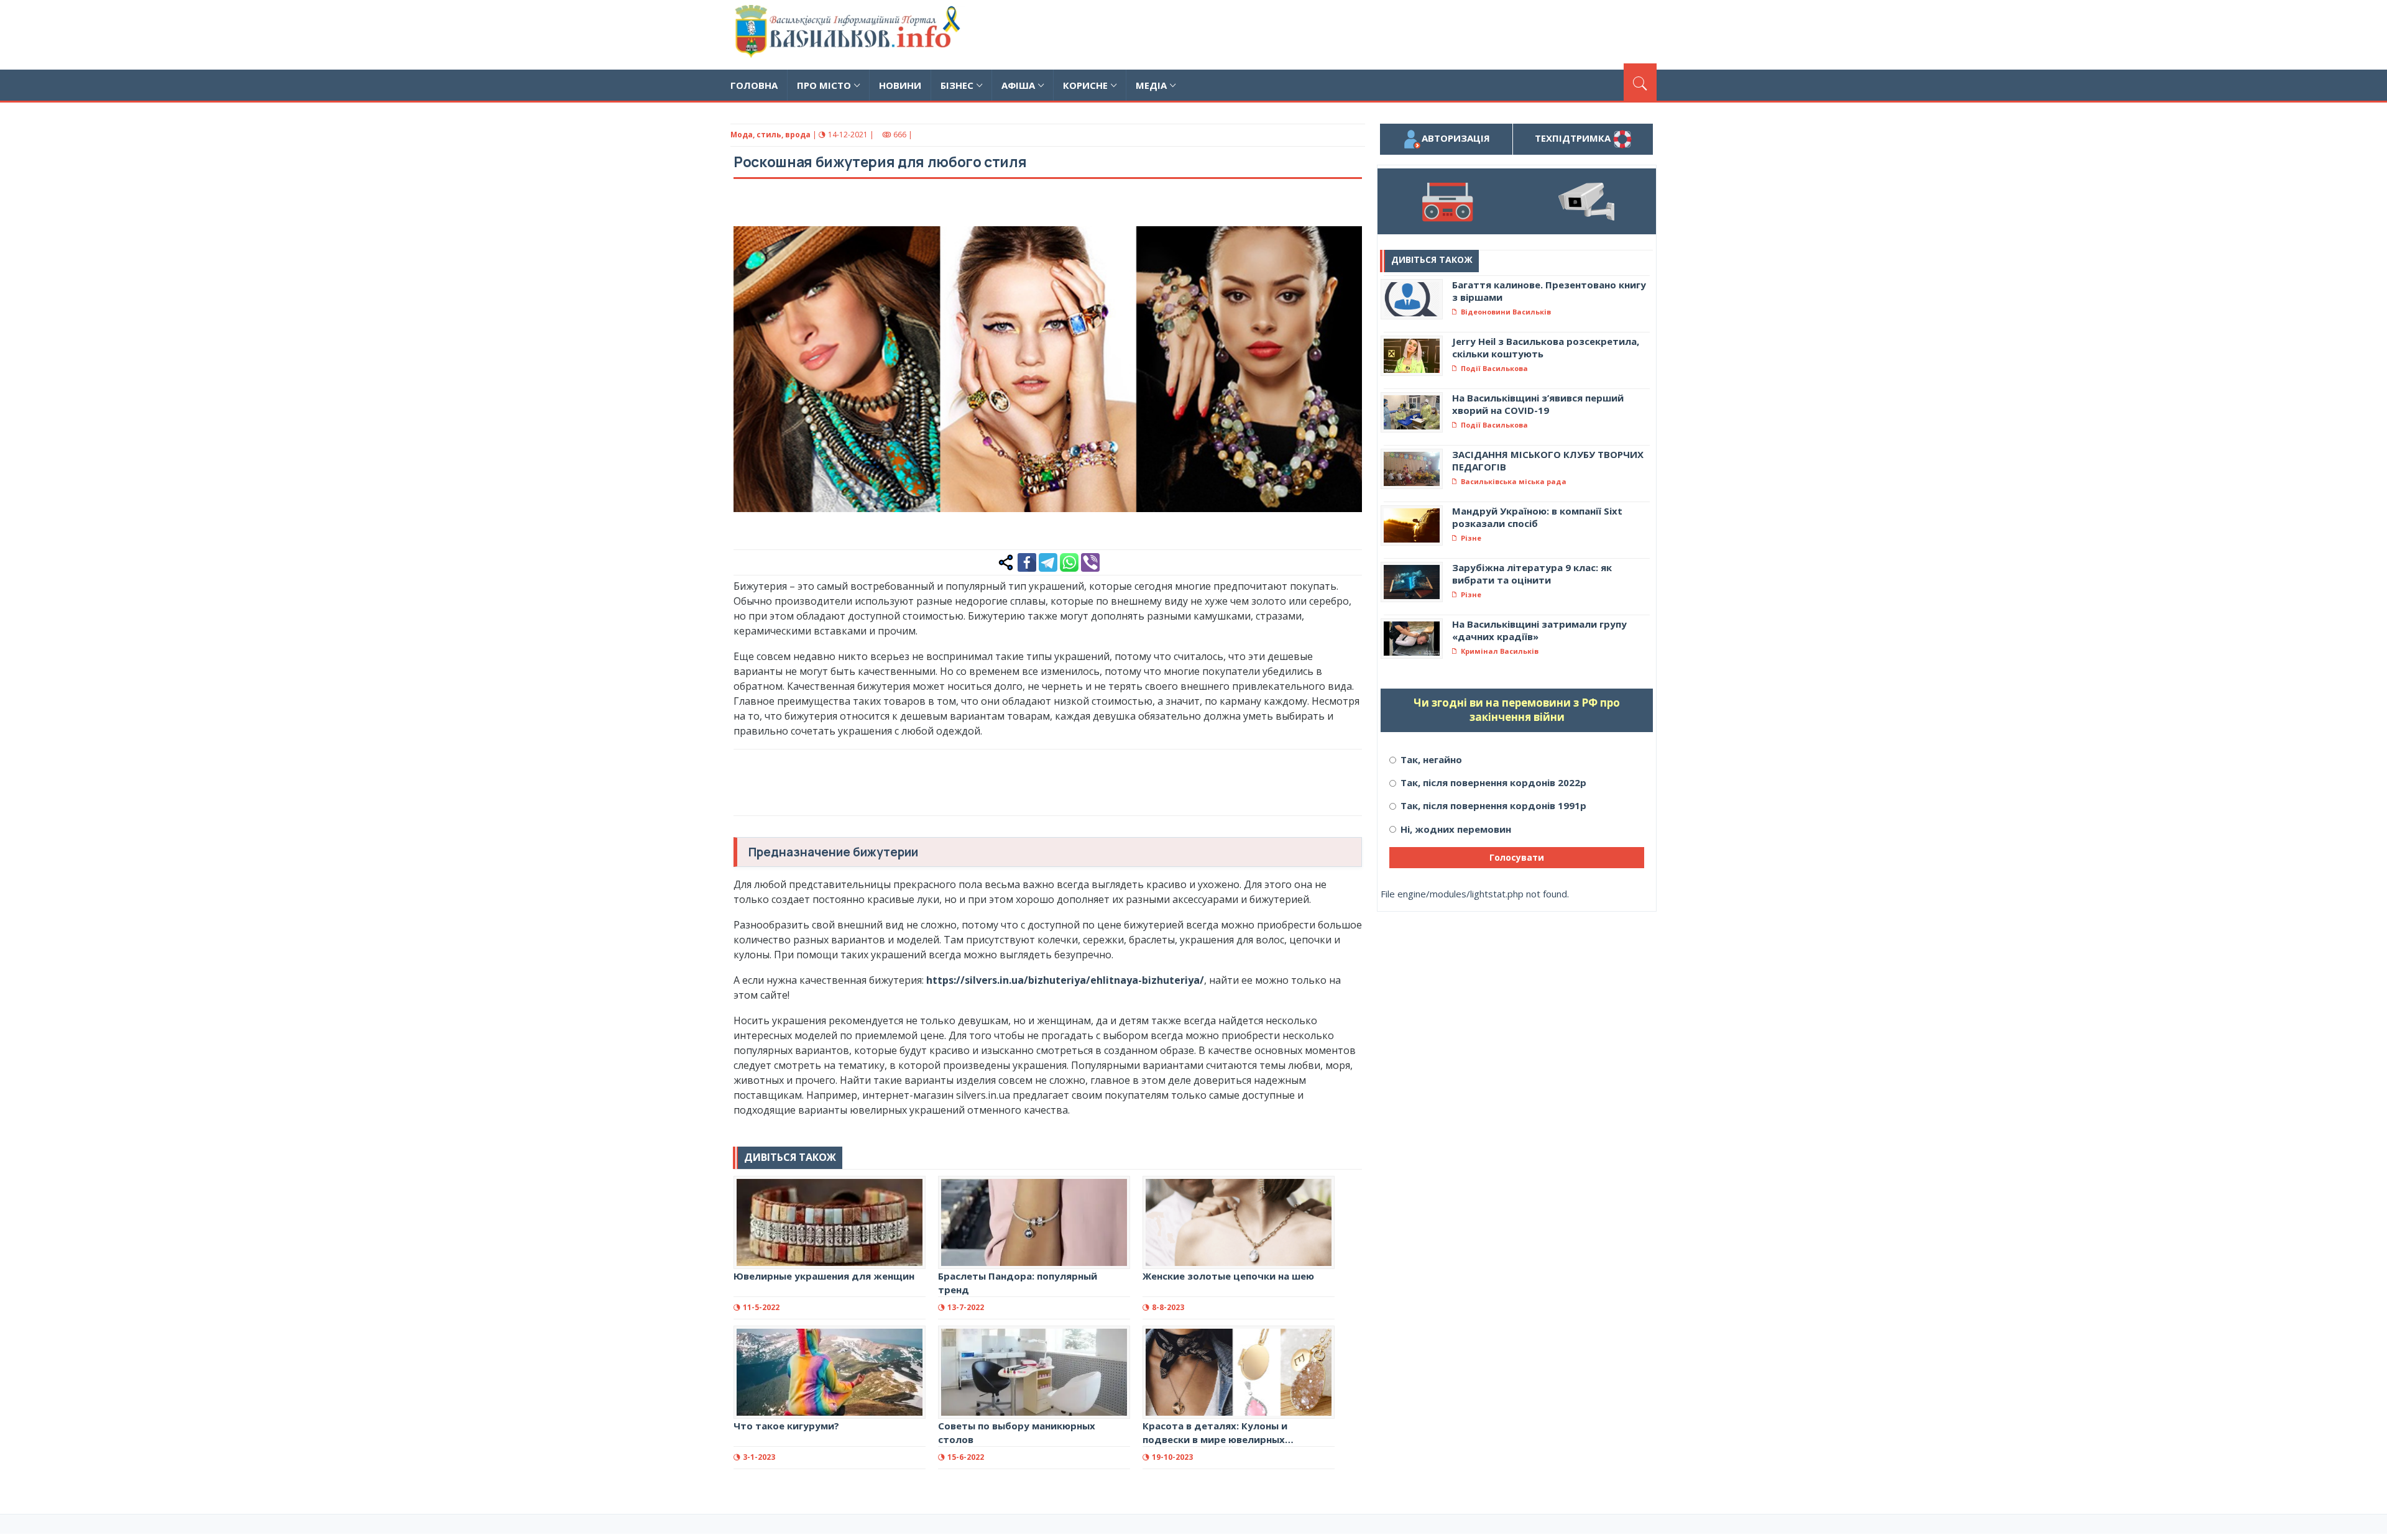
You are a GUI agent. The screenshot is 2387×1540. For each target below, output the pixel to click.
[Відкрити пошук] (1640, 82)
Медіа (1151, 85)
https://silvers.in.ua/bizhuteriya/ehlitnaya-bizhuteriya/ (1065, 980)
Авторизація (1456, 138)
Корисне (1085, 85)
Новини (900, 85)
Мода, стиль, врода (770, 135)
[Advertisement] (1430, 33)
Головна (754, 85)
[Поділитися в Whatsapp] (1069, 561)
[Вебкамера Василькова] (1586, 201)
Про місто (824, 85)
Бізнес (957, 85)
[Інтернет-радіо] (1447, 201)
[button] (1346, 209)
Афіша (1018, 85)
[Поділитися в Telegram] (1048, 561)
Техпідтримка (1574, 138)
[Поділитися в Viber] (1090, 561)
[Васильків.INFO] (850, 35)
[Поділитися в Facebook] (1027, 561)
